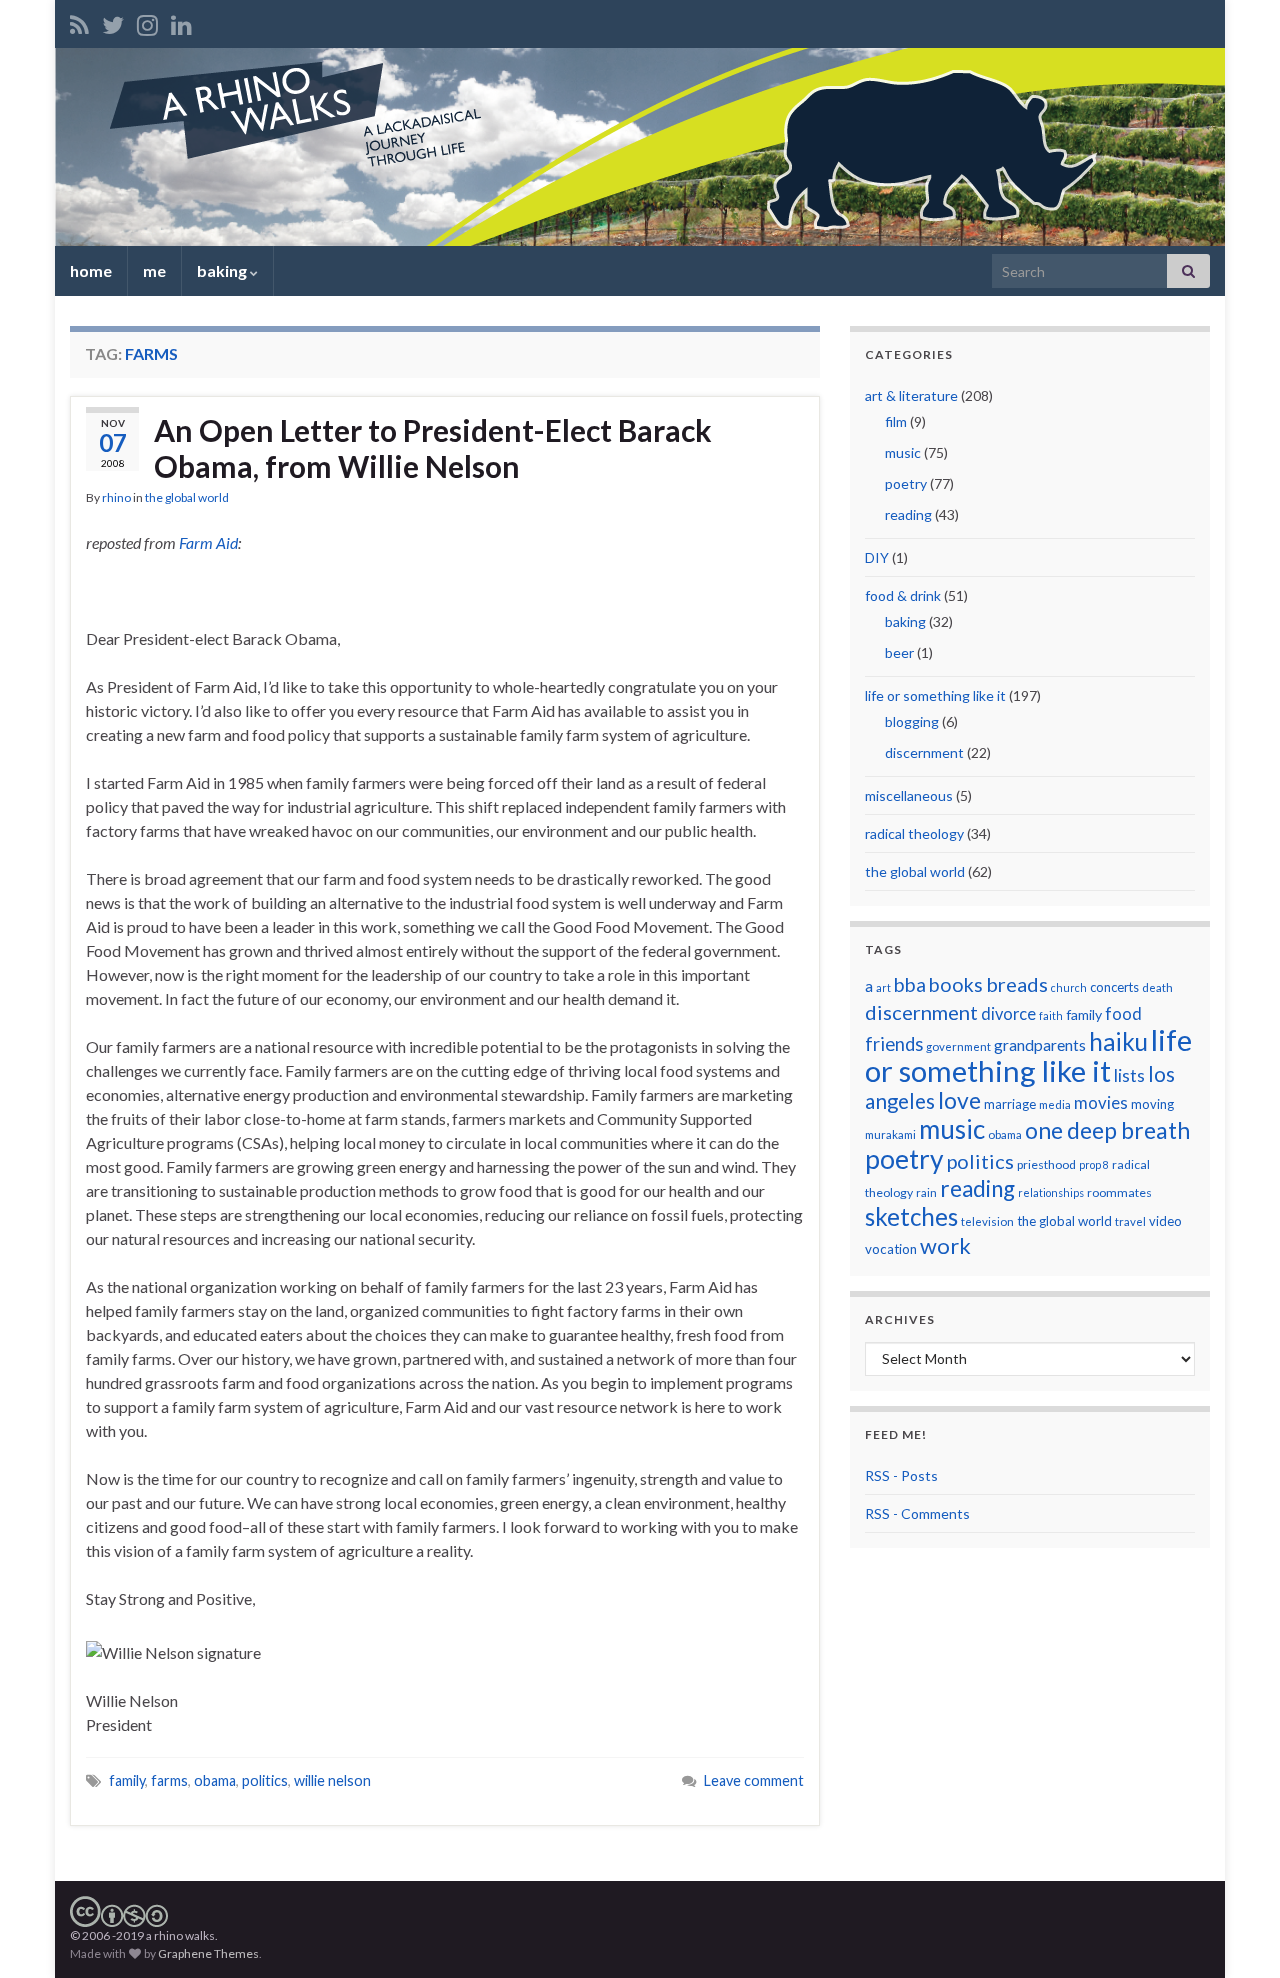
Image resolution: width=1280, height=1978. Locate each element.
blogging (912, 721)
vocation (891, 1249)
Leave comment (754, 1780)
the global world (187, 497)
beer (899, 652)
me (154, 270)
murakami (890, 1134)
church (1069, 987)
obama (215, 1780)
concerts (1114, 987)
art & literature (911, 395)
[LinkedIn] (181, 21)
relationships (1051, 1192)
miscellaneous (909, 795)
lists (1129, 1075)
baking (223, 270)
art (883, 987)
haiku (1118, 1041)
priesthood (1046, 1164)
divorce (1008, 1013)
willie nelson (332, 1780)
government (958, 1046)
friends (894, 1044)
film (896, 421)
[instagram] (147, 21)
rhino (116, 497)
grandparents (1040, 1045)
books (956, 984)
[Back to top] (1235, 1933)
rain (926, 1192)
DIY (877, 557)
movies (1101, 1102)
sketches (911, 1216)
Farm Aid (208, 542)
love (959, 1100)
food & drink (903, 595)
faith (1051, 1015)
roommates (1119, 1192)
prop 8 (1094, 1164)
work (945, 1245)
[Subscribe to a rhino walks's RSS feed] (79, 21)
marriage (1010, 1104)
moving (1152, 1104)
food (1123, 1013)
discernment (924, 752)
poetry (906, 483)
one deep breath (1107, 1130)
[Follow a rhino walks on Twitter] (113, 21)
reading (908, 514)
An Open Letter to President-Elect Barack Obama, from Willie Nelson (433, 448)
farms (169, 1780)
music (903, 452)
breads (1017, 984)
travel (1130, 1221)
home (91, 270)
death (1157, 987)
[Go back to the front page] (640, 147)
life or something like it (935, 695)
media (1055, 1104)
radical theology (914, 833)
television (987, 1221)
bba (910, 984)
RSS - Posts (901, 1475)
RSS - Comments (917, 1513)
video (1165, 1221)
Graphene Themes (208, 1953)
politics (265, 1780)
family (127, 1780)
